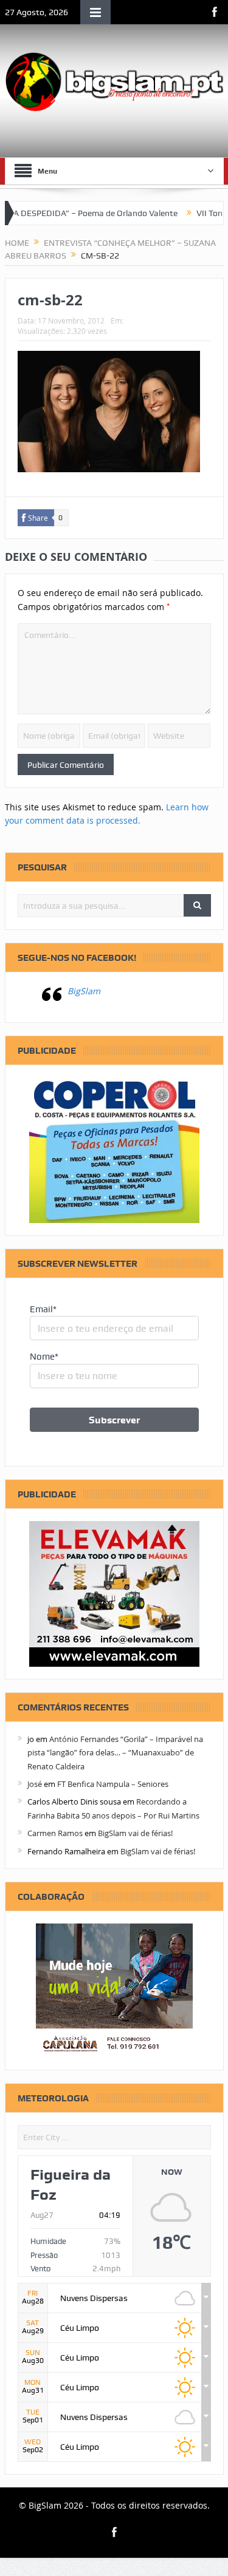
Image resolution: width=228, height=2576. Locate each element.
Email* (43, 1309)
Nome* (44, 1357)
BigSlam (84, 991)
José (35, 1784)
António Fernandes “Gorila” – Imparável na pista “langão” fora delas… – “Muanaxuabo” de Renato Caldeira (115, 1753)
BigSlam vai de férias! (135, 1833)
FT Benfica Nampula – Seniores (113, 1784)
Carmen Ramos (55, 1833)
